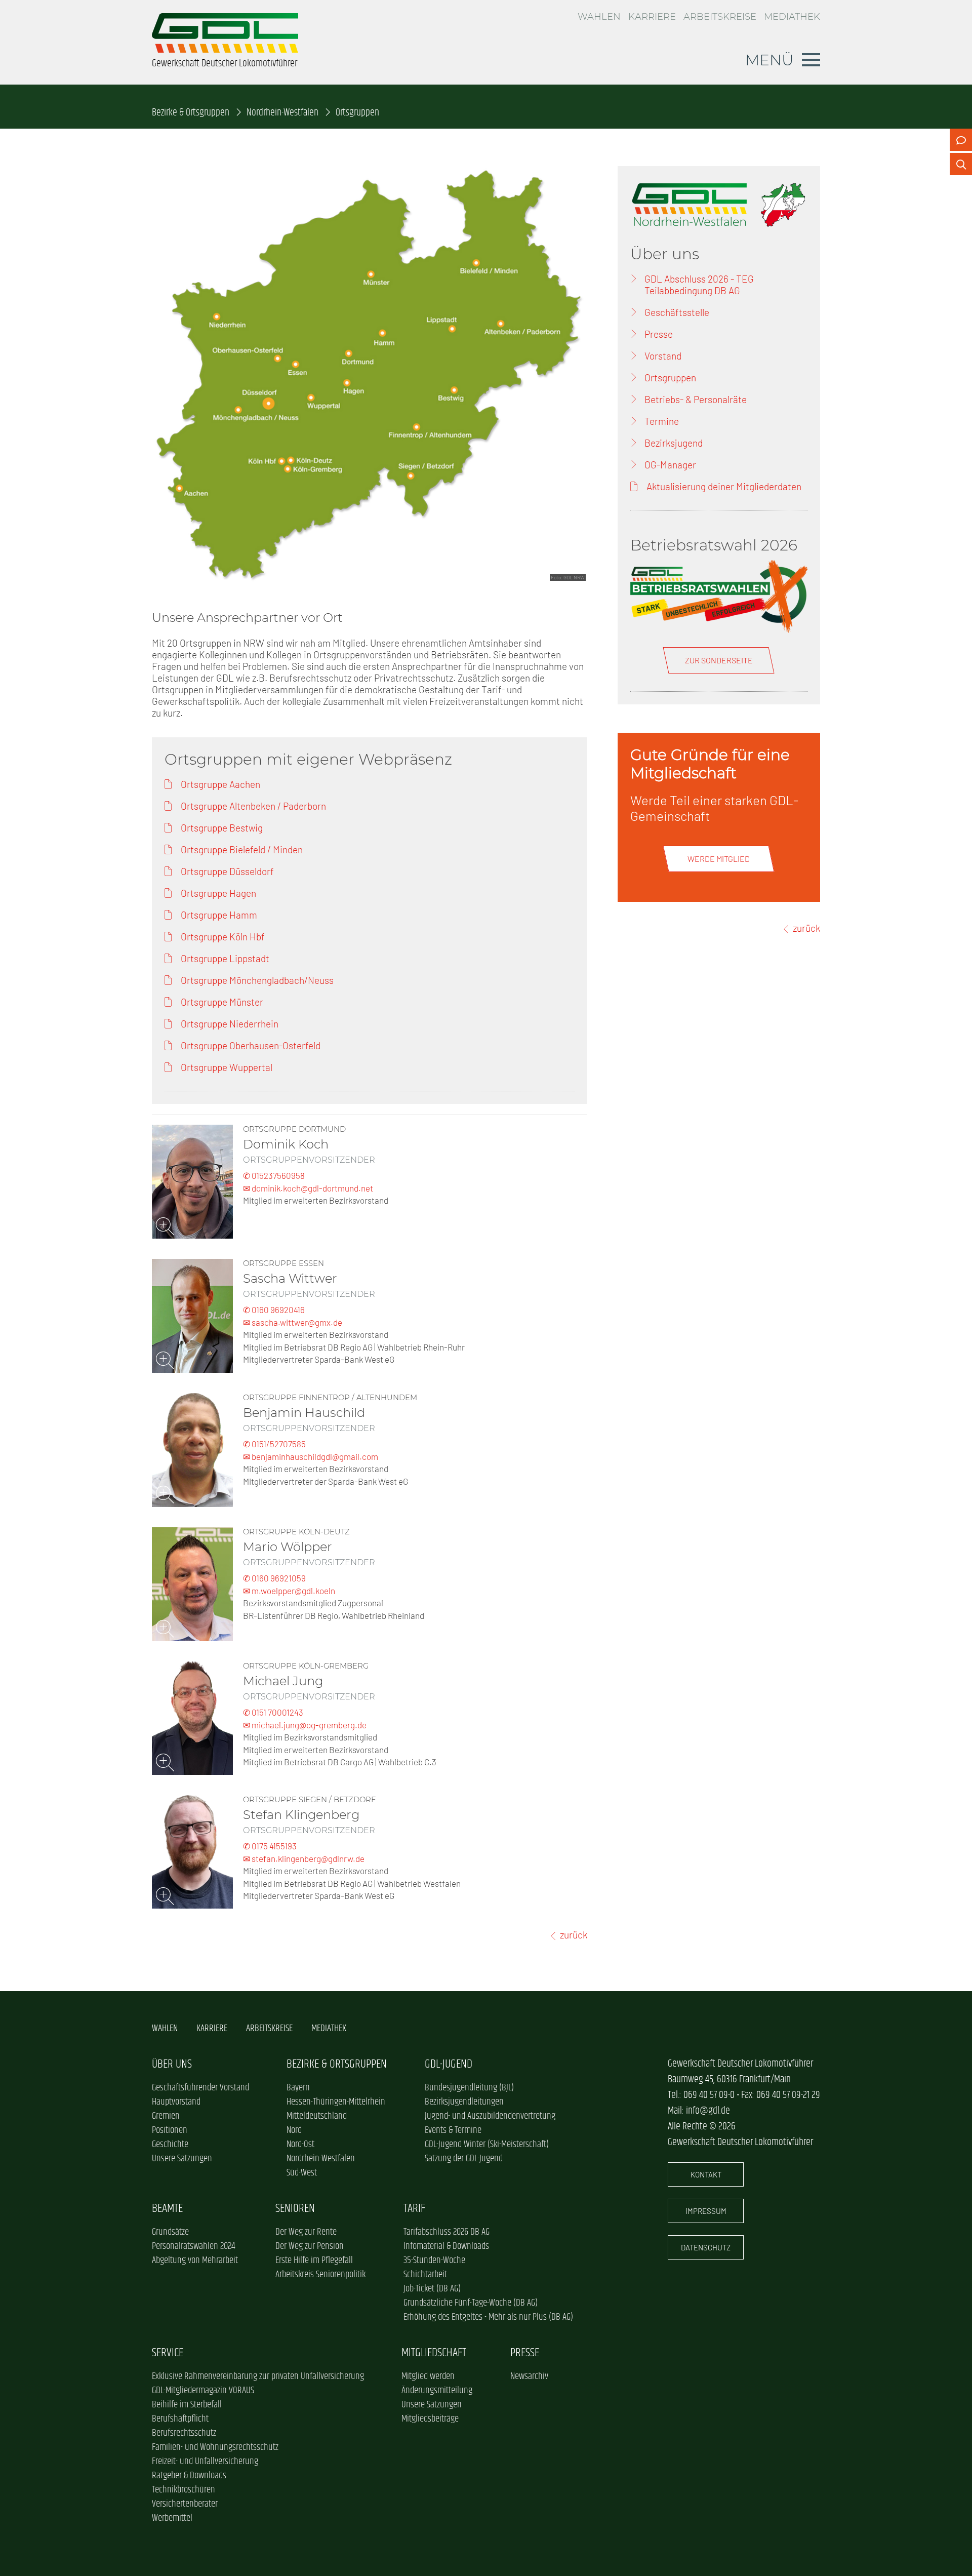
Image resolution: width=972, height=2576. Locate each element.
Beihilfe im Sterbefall (187, 2405)
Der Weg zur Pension (310, 2246)
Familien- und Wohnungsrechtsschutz (215, 2447)
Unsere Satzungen (182, 2159)
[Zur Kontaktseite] (961, 140)
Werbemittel (172, 2518)
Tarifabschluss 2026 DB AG (447, 2232)
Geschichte (170, 2145)
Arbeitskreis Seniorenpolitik (320, 2275)
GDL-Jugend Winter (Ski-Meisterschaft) (487, 2145)
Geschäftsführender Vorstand (200, 2088)
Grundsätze (170, 2232)
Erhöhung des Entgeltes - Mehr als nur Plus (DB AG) (488, 2317)
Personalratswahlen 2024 (193, 2246)
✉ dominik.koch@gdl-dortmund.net (308, 1188)
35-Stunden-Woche (434, 2261)
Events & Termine (453, 2130)
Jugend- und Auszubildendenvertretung (490, 2116)
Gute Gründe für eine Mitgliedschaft (710, 764)
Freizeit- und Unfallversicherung (205, 2462)
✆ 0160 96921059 (274, 1578)
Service (168, 2353)
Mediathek (792, 17)
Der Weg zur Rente (306, 2232)
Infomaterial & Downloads (446, 2246)
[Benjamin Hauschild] (192, 1450)
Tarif (414, 2209)
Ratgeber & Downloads (189, 2476)
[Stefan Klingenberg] (192, 1852)
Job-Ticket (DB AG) (432, 2289)
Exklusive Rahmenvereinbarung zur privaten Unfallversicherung (258, 2376)
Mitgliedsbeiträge (430, 2419)
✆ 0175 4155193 (270, 1846)
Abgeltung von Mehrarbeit (195, 2261)
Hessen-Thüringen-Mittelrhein (336, 2102)
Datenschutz (706, 2247)
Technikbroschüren (184, 2490)
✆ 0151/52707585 (274, 1444)
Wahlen (599, 17)
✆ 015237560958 (274, 1175)
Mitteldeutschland (317, 2116)
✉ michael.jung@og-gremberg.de (305, 1725)
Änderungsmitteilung (437, 2391)
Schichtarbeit (425, 2275)
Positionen (170, 2130)
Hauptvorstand (176, 2102)
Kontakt (706, 2174)
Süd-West (302, 2173)
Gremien (166, 2116)
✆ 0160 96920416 (274, 1310)
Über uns (172, 2064)
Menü (769, 60)
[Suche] (961, 164)
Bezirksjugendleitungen (464, 2102)
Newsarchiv (529, 2376)
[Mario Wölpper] (192, 1584)
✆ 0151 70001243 (273, 1712)
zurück (574, 1935)
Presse (525, 2353)
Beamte (167, 2209)
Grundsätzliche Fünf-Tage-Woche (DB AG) (471, 2303)
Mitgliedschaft (434, 2353)
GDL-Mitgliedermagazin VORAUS (203, 2391)
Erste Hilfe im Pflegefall (314, 2261)
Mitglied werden (428, 2376)
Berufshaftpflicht (180, 2419)
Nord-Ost (300, 2145)
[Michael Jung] (192, 1718)
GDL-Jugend (449, 2064)
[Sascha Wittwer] (192, 1316)
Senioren (295, 2209)
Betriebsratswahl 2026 (714, 545)
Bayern (298, 2088)
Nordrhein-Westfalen (282, 113)
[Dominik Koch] (192, 1182)
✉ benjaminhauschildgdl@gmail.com (311, 1456)
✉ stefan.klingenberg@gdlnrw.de (304, 1858)
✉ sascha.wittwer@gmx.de (293, 1322)
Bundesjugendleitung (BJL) (469, 2088)
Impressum (706, 2211)
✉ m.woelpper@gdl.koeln (289, 1591)
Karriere (652, 17)
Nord (294, 2130)
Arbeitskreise (720, 17)
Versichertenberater (185, 2504)
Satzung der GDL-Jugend (464, 2159)
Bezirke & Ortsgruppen (191, 113)
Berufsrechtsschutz (184, 2433)
